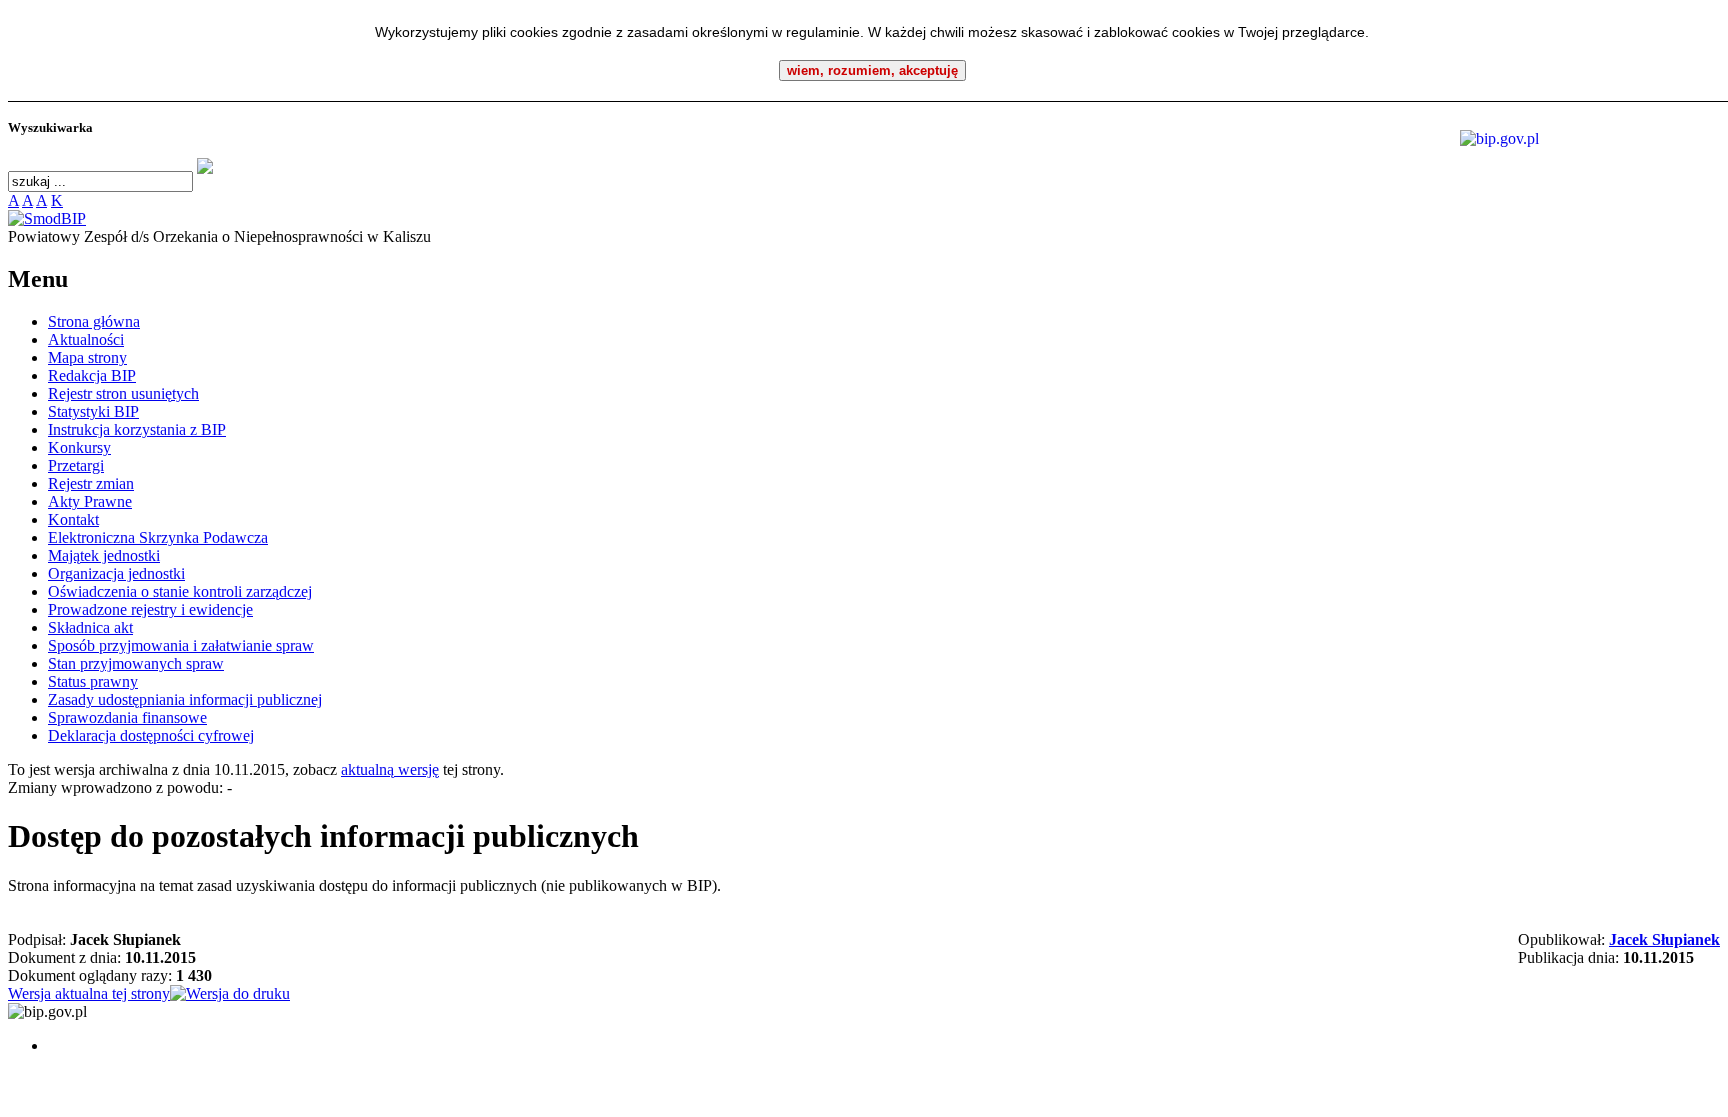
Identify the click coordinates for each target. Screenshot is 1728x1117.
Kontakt (73, 519)
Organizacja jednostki (116, 573)
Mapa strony (87, 357)
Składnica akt (90, 627)
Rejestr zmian (91, 483)
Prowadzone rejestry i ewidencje (150, 609)
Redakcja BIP (92, 375)
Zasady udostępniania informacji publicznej (185, 699)
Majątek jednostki (104, 555)
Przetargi (76, 465)
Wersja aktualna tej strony (89, 993)
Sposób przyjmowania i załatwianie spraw (181, 645)
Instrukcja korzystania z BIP (137, 429)
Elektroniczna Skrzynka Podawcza (158, 537)
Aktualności (86, 339)
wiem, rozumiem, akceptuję (872, 70)
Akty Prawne (90, 501)
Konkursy (79, 447)
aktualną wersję (390, 769)
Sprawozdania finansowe (127, 717)
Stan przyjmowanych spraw (136, 663)
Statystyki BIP (93, 411)
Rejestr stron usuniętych (123, 393)
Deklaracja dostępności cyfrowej (151, 735)
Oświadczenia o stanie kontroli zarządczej (180, 591)
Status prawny (93, 681)
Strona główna (94, 321)
